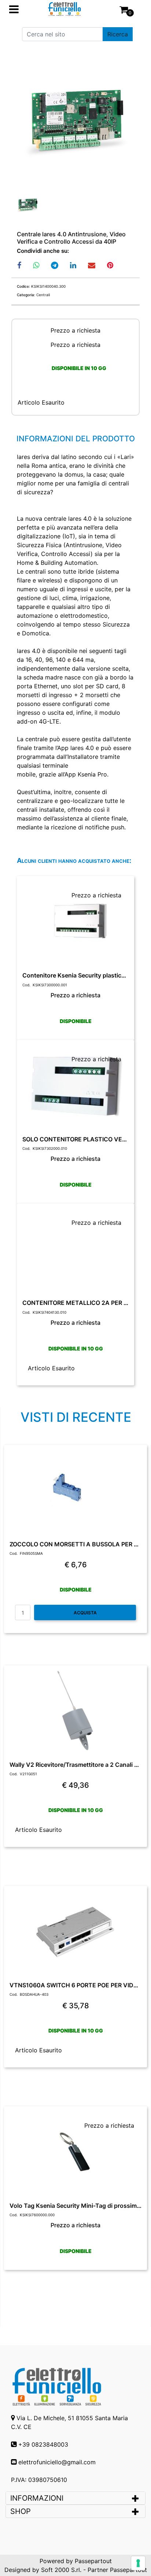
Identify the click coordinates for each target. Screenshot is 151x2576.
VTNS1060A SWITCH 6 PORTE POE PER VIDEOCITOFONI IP (75, 1985)
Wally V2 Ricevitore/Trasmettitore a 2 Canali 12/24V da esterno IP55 (75, 1765)
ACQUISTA (85, 1613)
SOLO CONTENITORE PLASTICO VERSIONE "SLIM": (75, 1139)
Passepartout (93, 2561)
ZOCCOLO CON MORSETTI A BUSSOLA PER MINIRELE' (75, 1544)
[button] (118, 34)
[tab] (75, 2498)
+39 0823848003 (43, 2444)
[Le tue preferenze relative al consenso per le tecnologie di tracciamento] (138, 2563)
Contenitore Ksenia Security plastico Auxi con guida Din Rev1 (75, 975)
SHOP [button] (21, 2511)
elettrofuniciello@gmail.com (57, 2462)
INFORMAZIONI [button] (38, 2498)
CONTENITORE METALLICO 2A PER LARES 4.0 (75, 1303)
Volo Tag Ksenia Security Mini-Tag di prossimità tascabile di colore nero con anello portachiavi (75, 2206)
